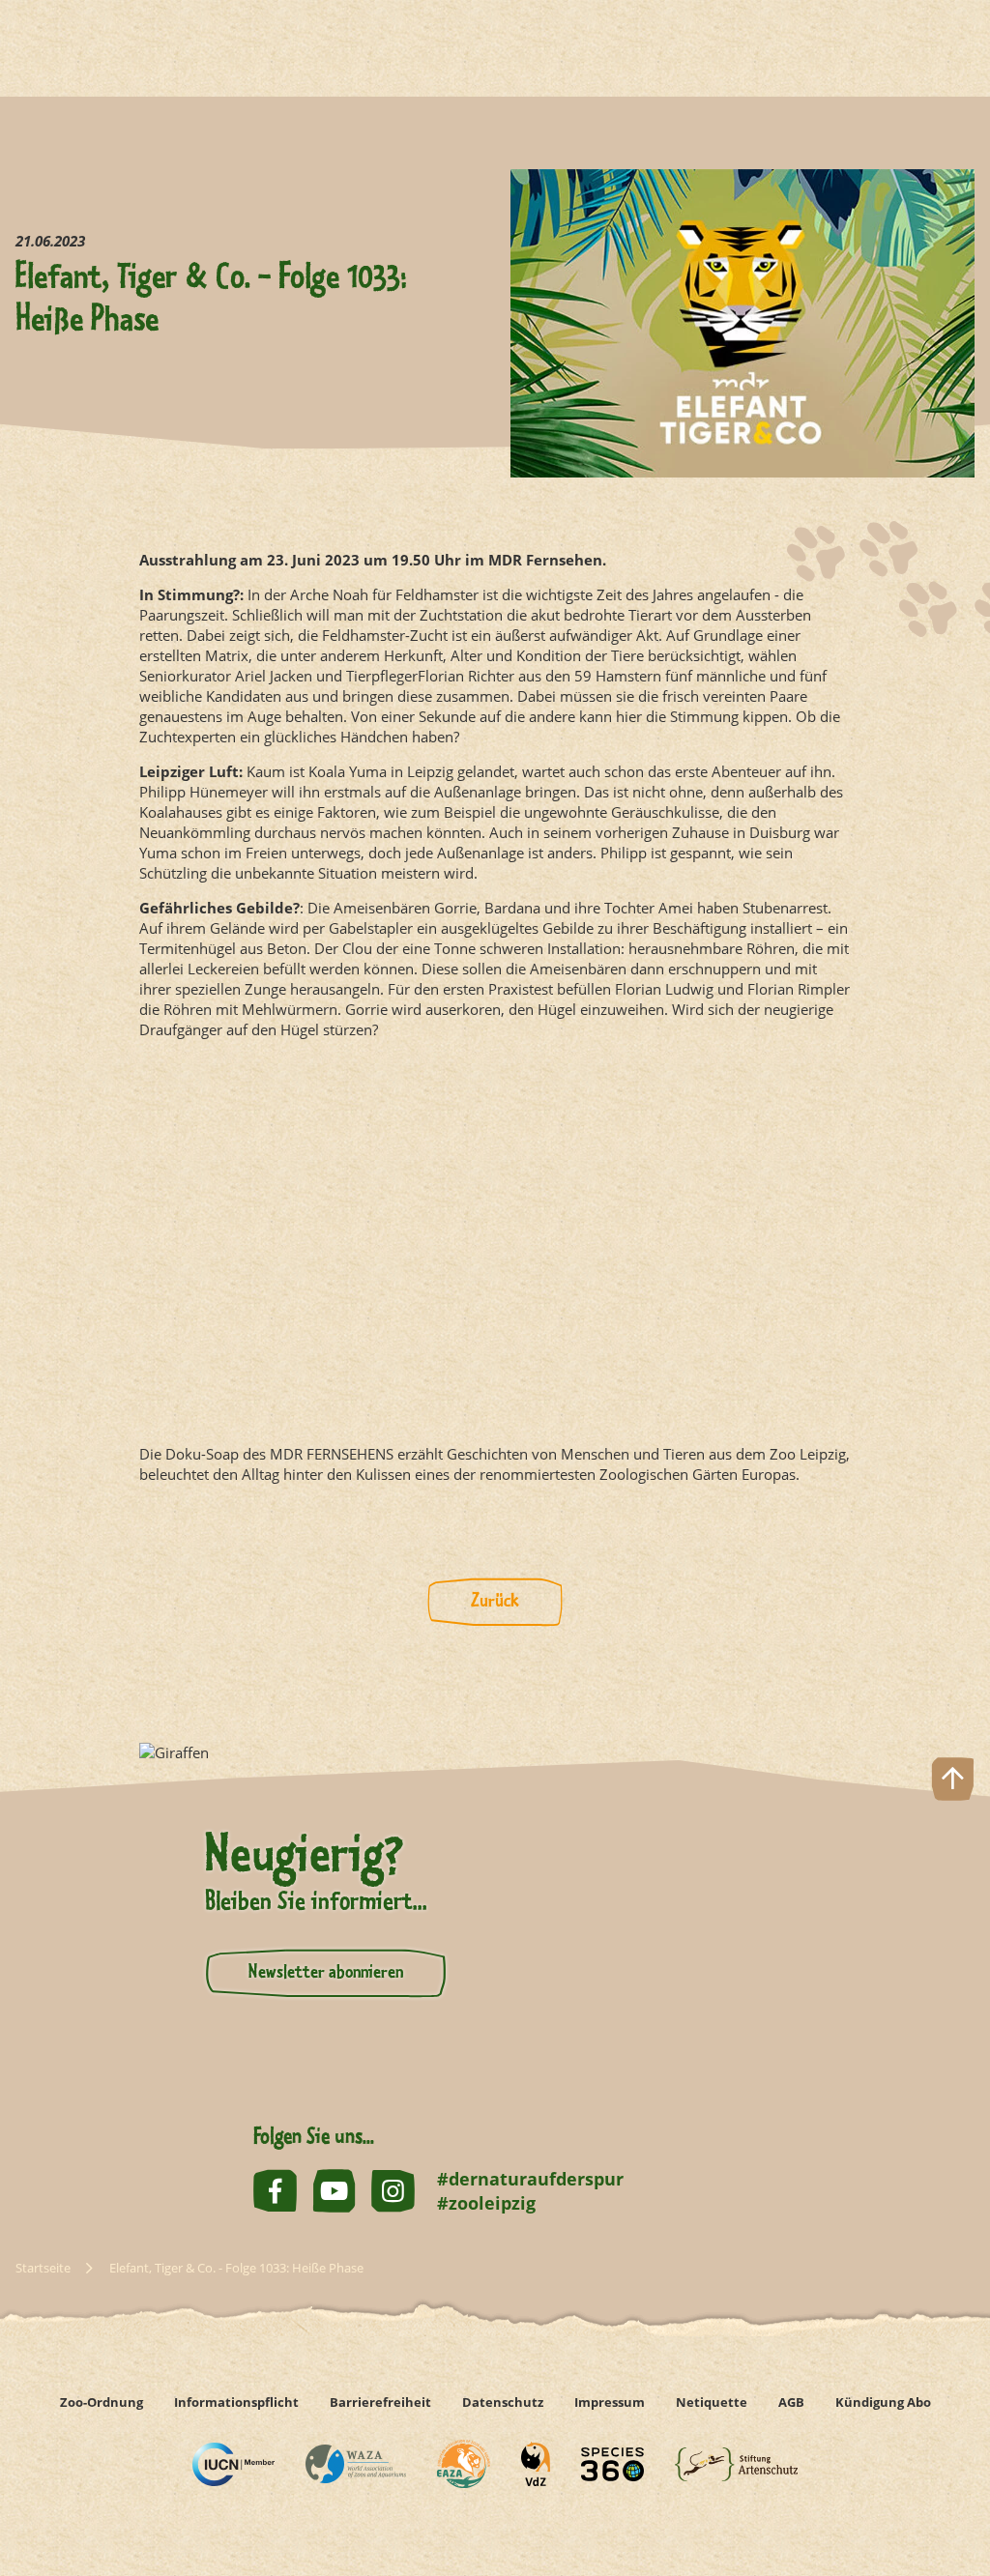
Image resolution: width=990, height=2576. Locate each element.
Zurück (495, 1602)
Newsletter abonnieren (326, 1973)
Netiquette (712, 2402)
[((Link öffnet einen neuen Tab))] (233, 2464)
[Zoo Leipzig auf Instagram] (393, 2191)
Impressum (610, 2402)
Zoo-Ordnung (102, 2402)
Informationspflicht (236, 2402)
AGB (791, 2402)
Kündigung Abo (883, 2402)
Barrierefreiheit (380, 2402)
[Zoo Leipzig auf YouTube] (334, 2191)
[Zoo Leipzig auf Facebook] (275, 2191)
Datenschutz (503, 2402)
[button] (953, 2492)
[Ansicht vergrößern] (495, 1242)
